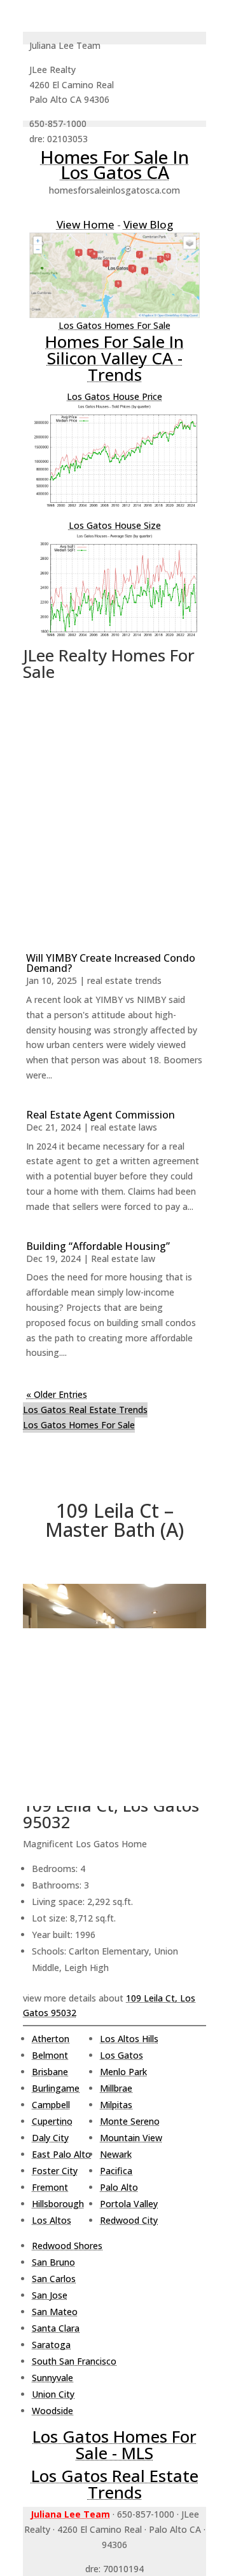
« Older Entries (57, 1394)
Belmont (50, 2055)
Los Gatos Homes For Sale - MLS (114, 2445)
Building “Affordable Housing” (98, 1246)
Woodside (52, 2411)
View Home (86, 224)
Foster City (55, 2171)
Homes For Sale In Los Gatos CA (114, 164)
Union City (53, 2394)
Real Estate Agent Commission (101, 1115)
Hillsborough (58, 2204)
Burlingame (56, 2088)
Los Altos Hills (129, 2039)
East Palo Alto (61, 2154)
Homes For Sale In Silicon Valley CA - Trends (114, 358)
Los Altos (52, 2220)
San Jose (50, 2295)
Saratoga (51, 2345)
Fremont (50, 2187)
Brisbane (50, 2072)
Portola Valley (129, 2204)
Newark (116, 2154)
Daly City (50, 2138)
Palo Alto (119, 2187)
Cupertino (52, 2121)
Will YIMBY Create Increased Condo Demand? (111, 963)
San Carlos (54, 2279)
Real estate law (123, 1258)
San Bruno (53, 2262)
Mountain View (131, 2138)
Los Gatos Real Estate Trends (85, 1410)
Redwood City (129, 2220)
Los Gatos (121, 2055)
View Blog (148, 224)
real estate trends (124, 980)
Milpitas (116, 2105)
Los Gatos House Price (114, 396)
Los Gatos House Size (115, 525)
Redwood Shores (67, 2246)
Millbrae (116, 2088)
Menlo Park (123, 2072)
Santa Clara (56, 2328)
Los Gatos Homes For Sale (114, 325)
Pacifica (116, 2171)
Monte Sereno (130, 2121)
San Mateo (55, 2312)
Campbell (51, 2105)
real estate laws (124, 1127)
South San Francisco (74, 2361)
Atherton (51, 2039)
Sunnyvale (52, 2378)
